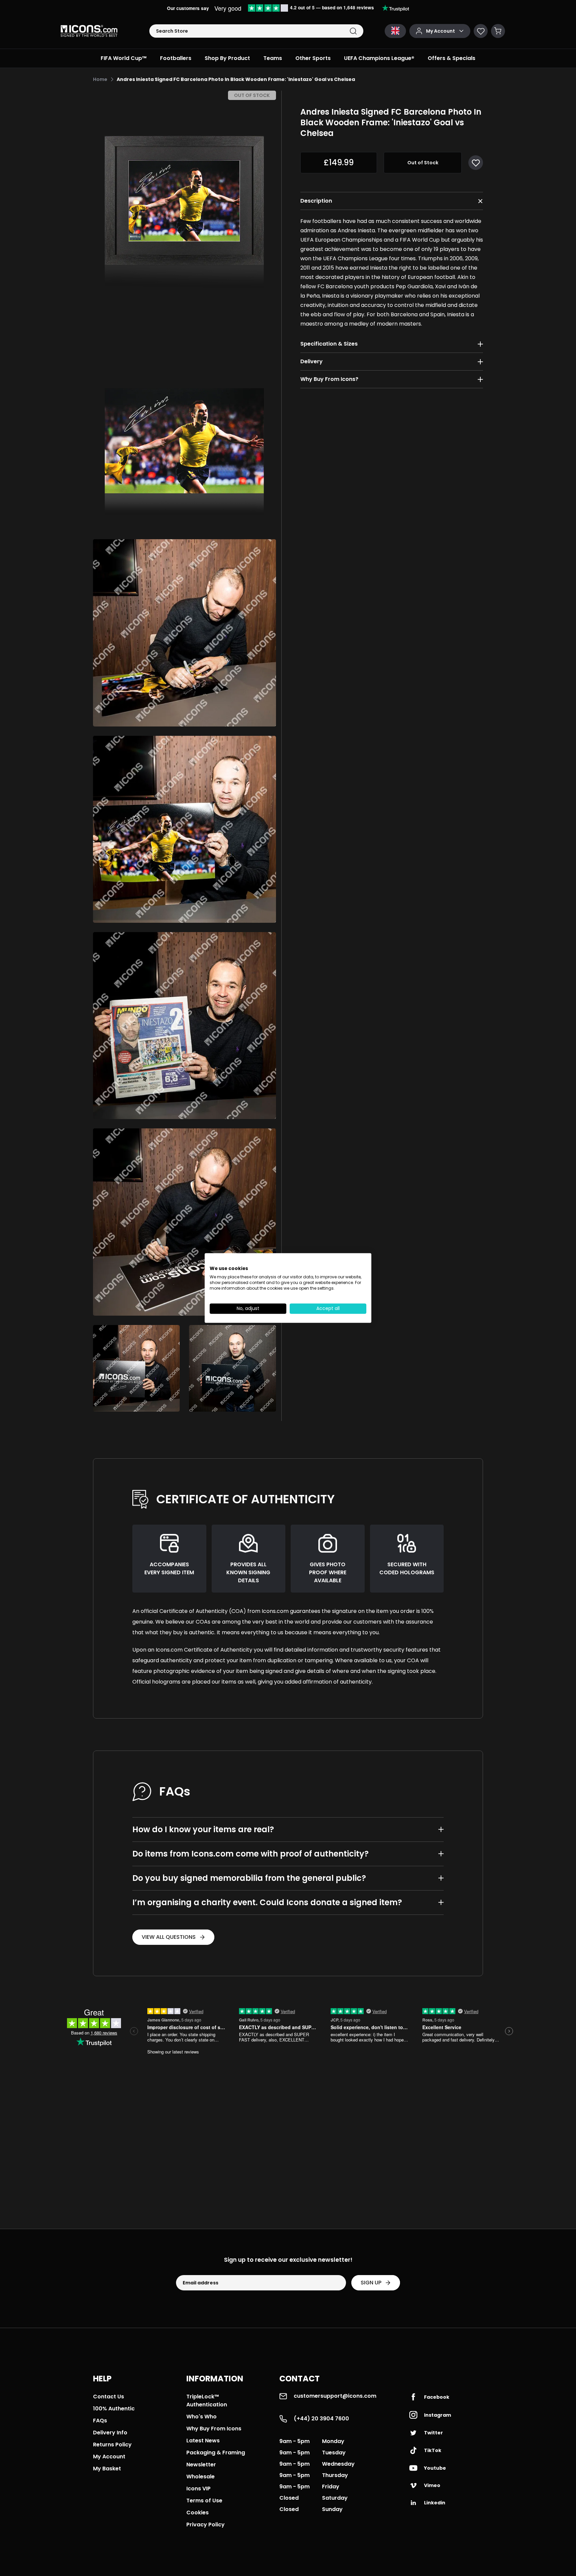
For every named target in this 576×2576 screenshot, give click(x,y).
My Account (109, 2457)
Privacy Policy (205, 2525)
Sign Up (371, 2283)
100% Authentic (114, 2409)
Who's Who (201, 2417)
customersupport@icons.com (335, 2396)
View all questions (169, 1937)
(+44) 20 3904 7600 (321, 2419)
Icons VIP (198, 2489)
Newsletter (201, 2465)
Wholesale (200, 2477)
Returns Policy (112, 2445)
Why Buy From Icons (214, 2429)
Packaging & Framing (216, 2453)
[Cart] (498, 31)
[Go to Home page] (89, 31)
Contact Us (108, 2397)
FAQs (100, 2421)
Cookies (197, 2513)
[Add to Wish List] (476, 163)
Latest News (203, 2441)
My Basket (107, 2469)
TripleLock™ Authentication (207, 2401)
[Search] (353, 31)
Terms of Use (204, 2501)
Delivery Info (110, 2433)
